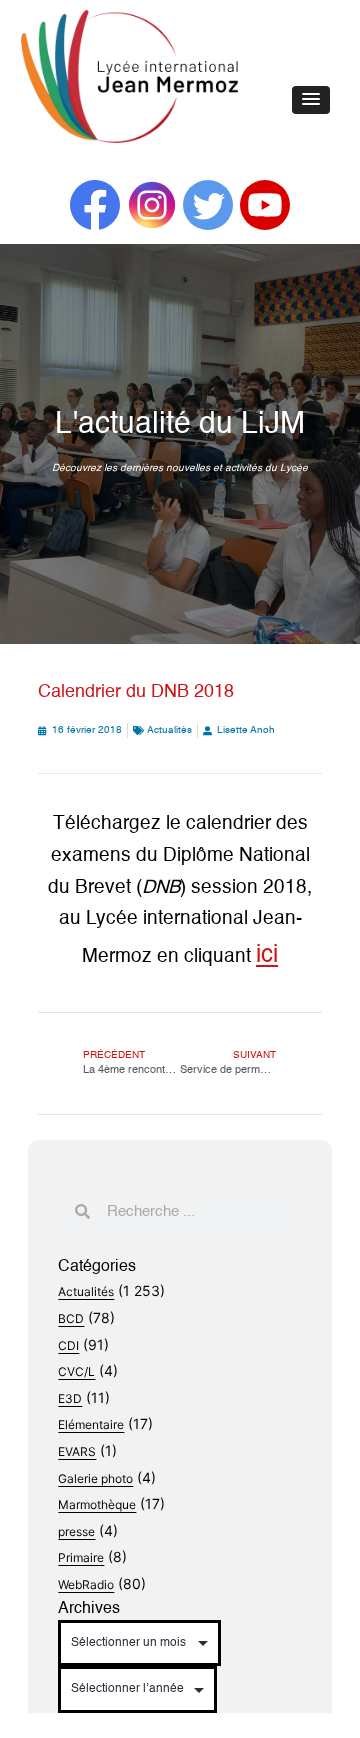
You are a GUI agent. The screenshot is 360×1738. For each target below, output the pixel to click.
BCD (71, 1318)
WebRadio (86, 1584)
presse (76, 1531)
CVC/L (76, 1371)
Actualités (169, 730)
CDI (68, 1345)
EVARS (77, 1451)
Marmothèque (97, 1504)
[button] (311, 100)
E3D (70, 1398)
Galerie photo (95, 1478)
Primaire (81, 1557)
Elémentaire (91, 1424)
